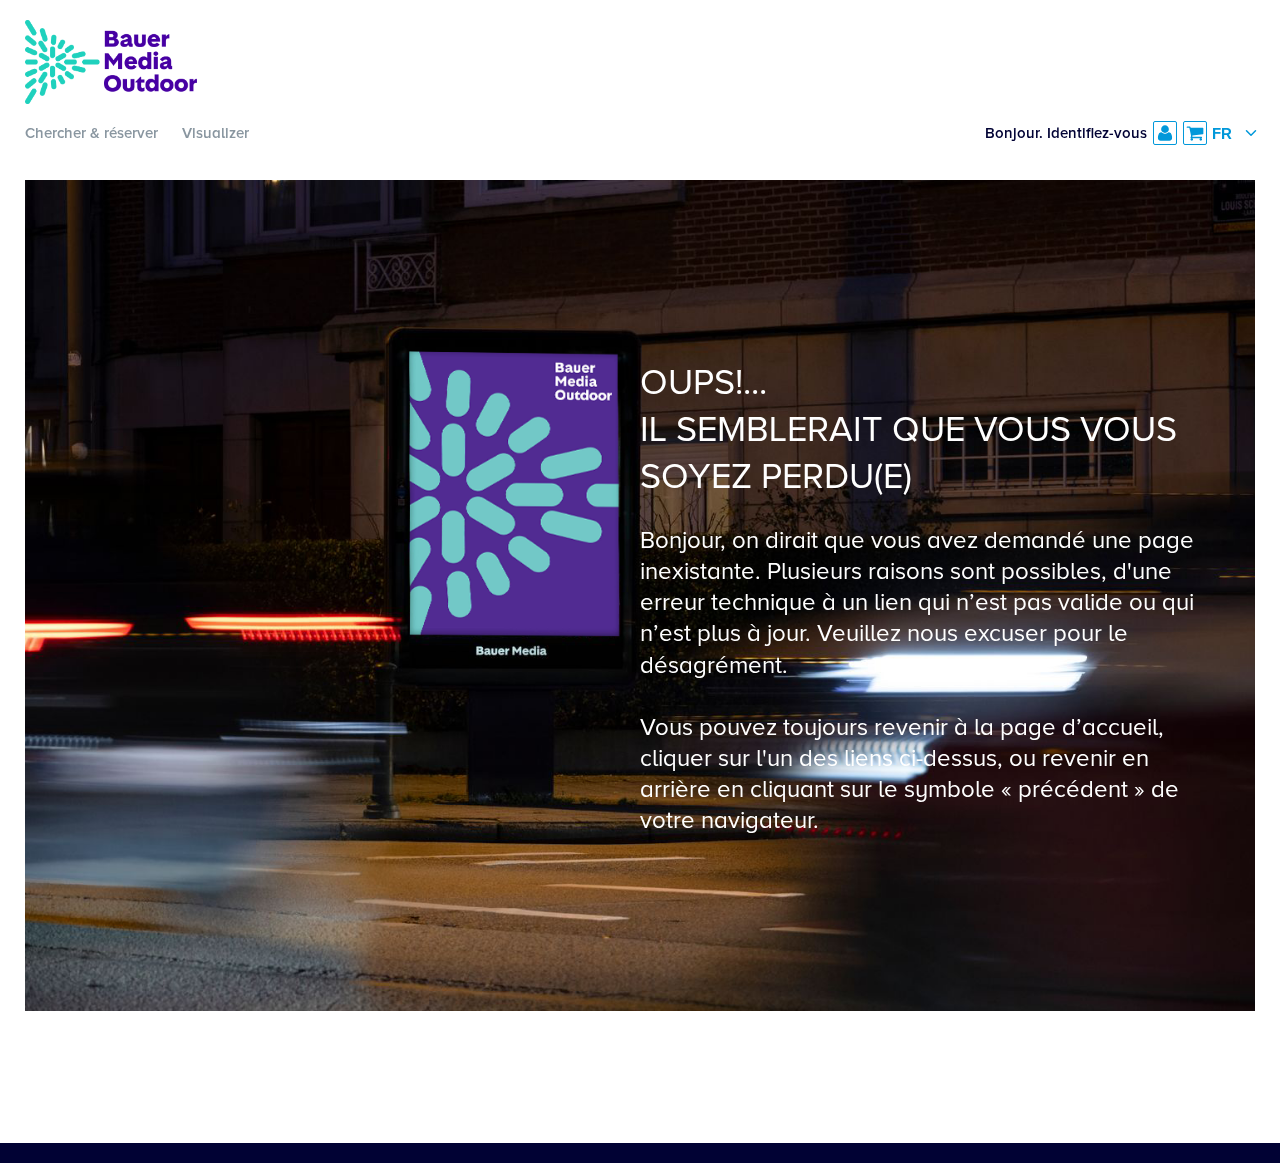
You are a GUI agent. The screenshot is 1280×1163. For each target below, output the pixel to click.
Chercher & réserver (91, 133)
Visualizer (215, 133)
